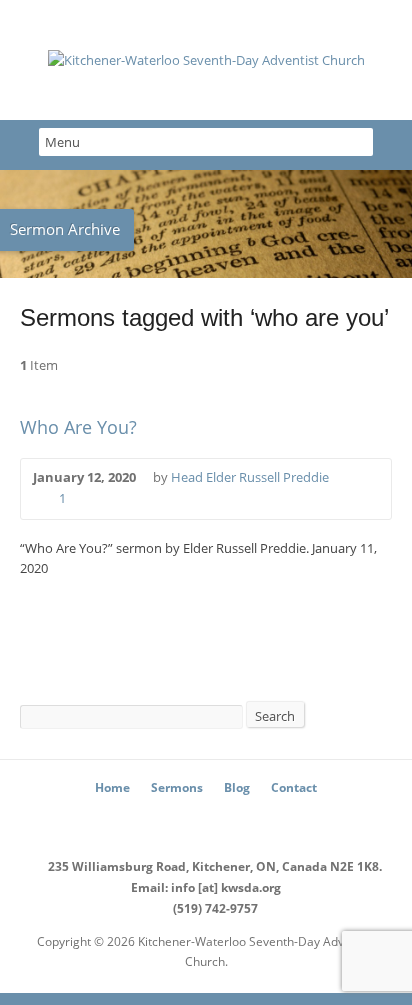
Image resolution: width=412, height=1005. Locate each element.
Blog (237, 787)
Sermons (177, 787)
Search (275, 716)
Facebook (206, 822)
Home (112, 787)
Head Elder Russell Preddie (250, 477)
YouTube (236, 822)
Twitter (176, 822)
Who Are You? (78, 427)
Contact (294, 787)
